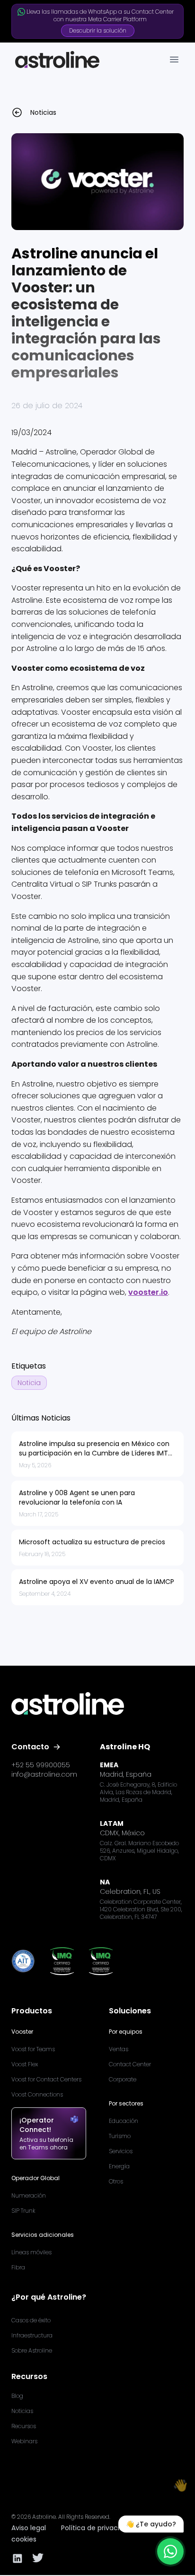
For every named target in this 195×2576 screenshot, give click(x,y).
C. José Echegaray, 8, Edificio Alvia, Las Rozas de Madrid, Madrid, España (138, 1792)
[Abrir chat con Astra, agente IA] (170, 2551)
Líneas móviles (31, 2252)
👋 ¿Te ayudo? (151, 2524)
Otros (116, 2181)
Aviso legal (29, 2528)
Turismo (120, 2136)
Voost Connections (37, 2094)
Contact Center (130, 2064)
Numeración (29, 2195)
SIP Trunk (23, 2211)
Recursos (24, 2426)
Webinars (24, 2441)
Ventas (119, 2049)
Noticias (22, 2411)
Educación (124, 2121)
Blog (17, 2396)
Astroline (44, 2517)
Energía (119, 2166)
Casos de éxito (31, 2320)
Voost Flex (25, 2064)
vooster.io (148, 1292)
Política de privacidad (97, 2528)
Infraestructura (32, 2335)
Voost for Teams (33, 2049)
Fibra (18, 2267)
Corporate (123, 2079)
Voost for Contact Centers (46, 2079)
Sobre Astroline (32, 2350)
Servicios (121, 2151)
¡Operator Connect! (37, 2125)
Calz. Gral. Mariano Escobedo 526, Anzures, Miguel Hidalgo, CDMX (139, 1851)
